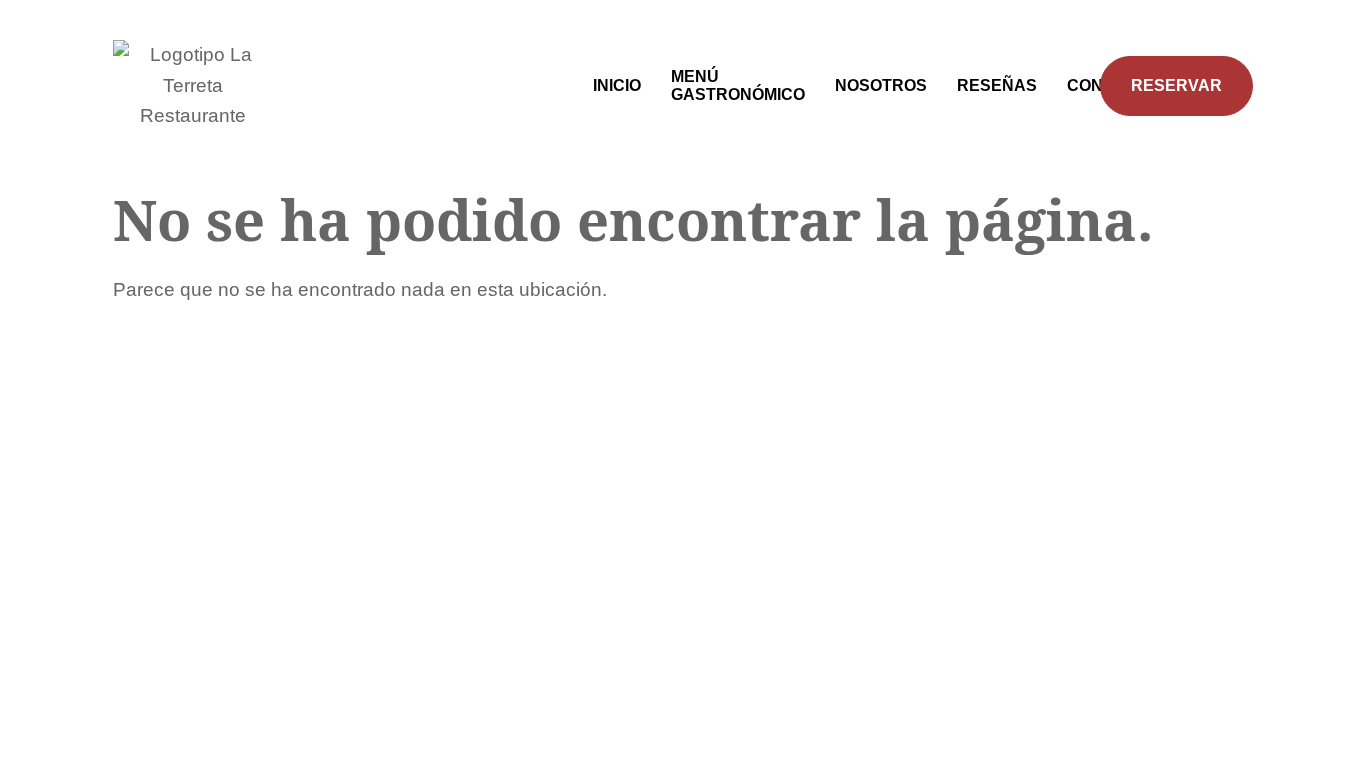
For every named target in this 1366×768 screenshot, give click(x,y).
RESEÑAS (997, 85)
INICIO (617, 85)
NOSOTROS (881, 85)
